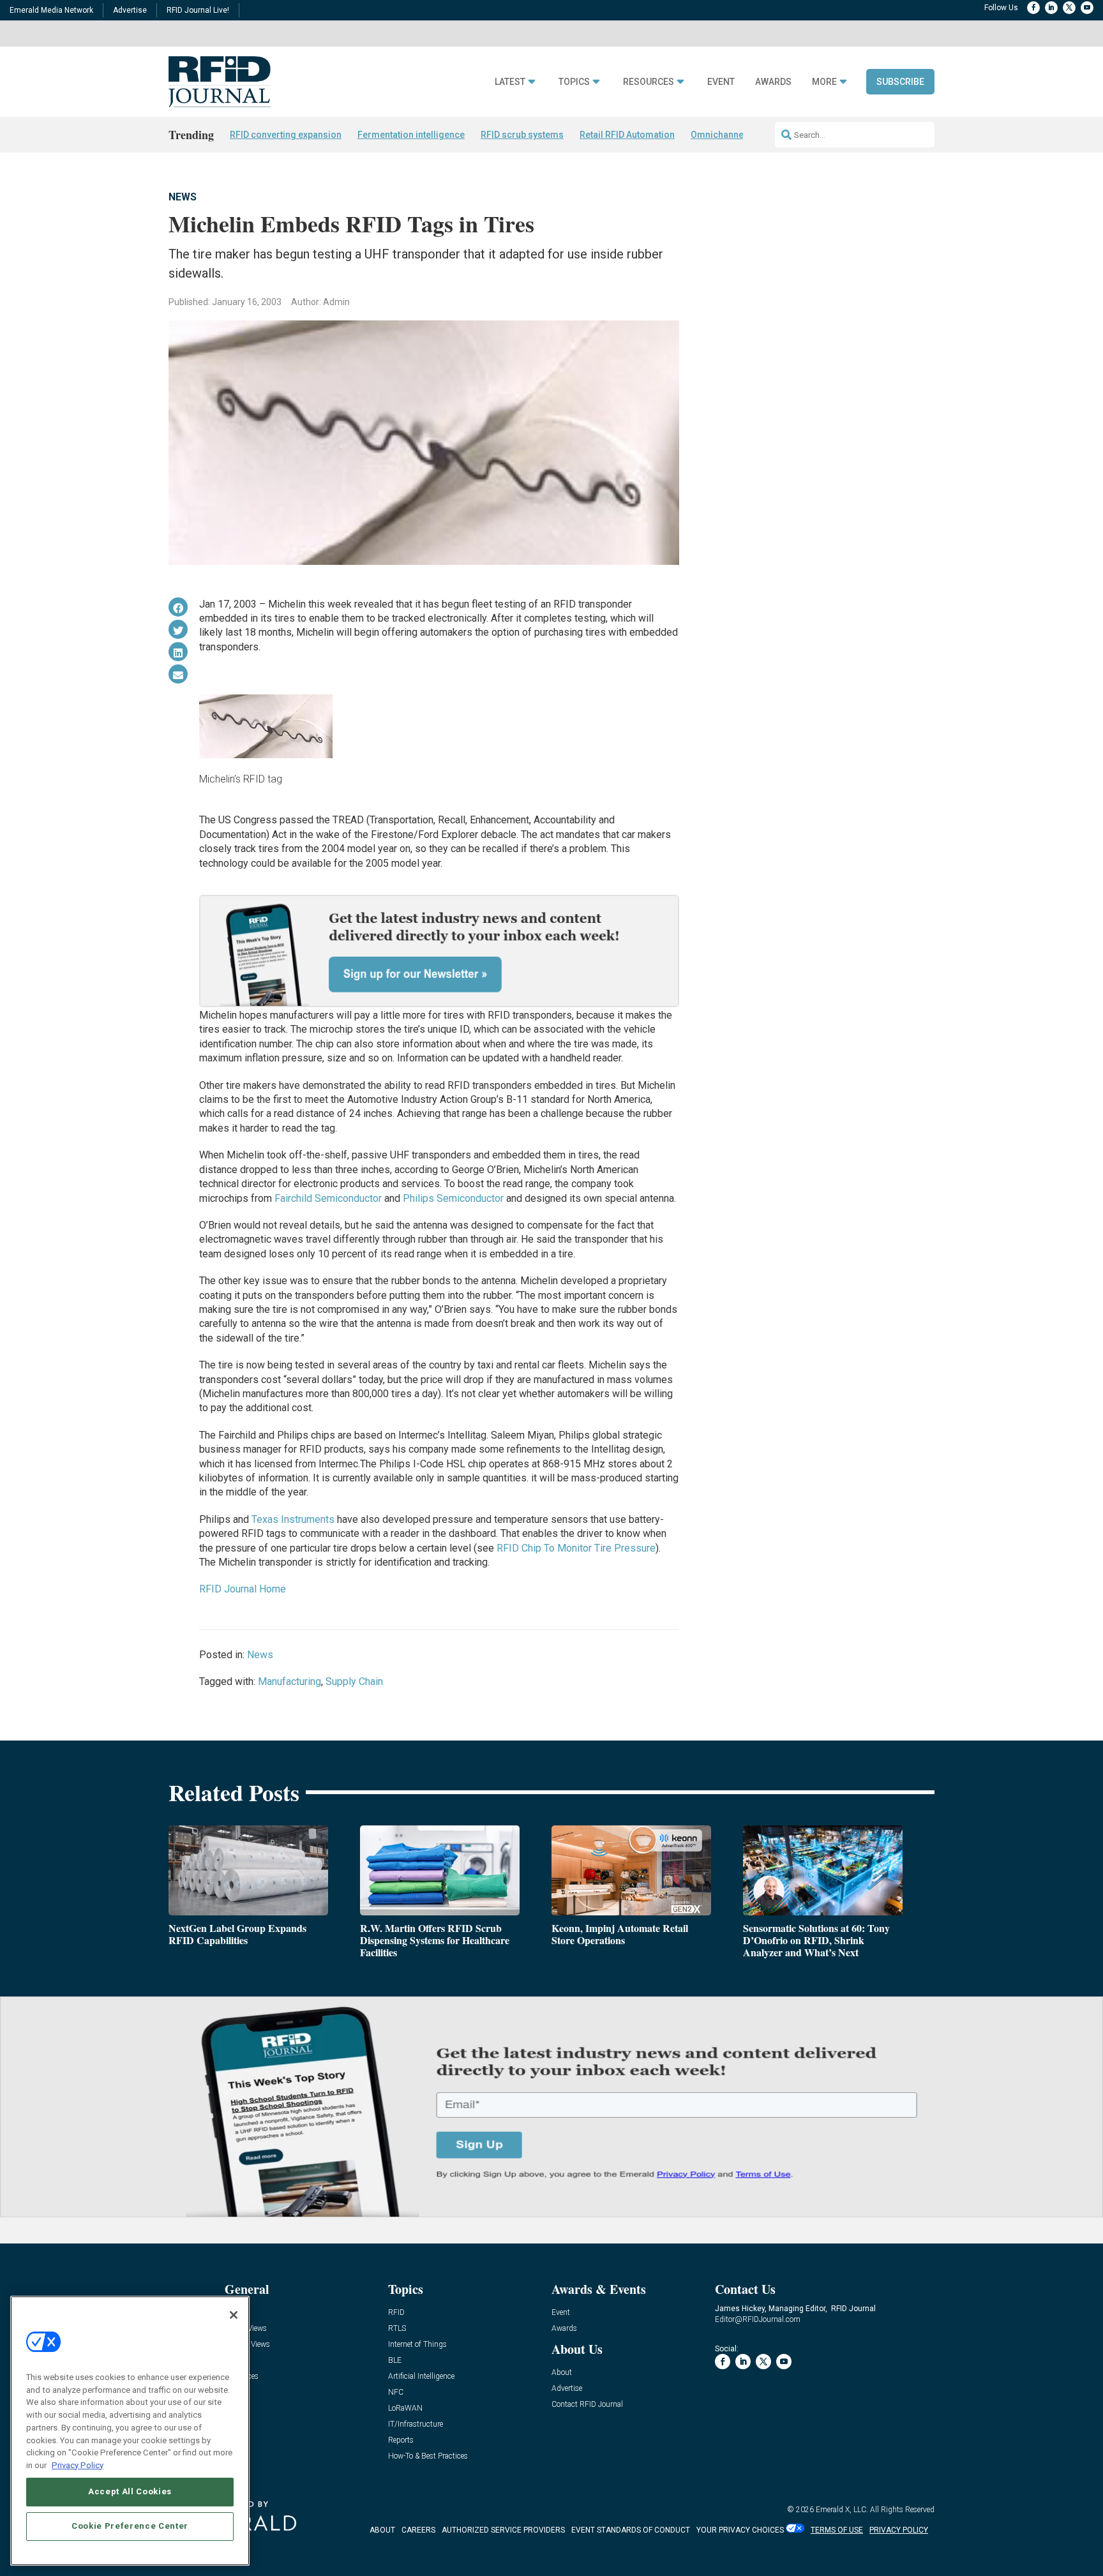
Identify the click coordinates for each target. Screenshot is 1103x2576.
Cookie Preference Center (130, 2526)
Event (721, 82)
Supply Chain (354, 1681)
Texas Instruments (293, 1519)
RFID (396, 2313)
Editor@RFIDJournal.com (758, 2319)
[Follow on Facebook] (1033, 8)
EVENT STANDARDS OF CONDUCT (631, 2530)
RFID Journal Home (243, 1589)
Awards (773, 82)
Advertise (130, 10)
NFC (396, 2393)
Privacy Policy (78, 2465)
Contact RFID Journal (587, 2405)
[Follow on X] (1069, 8)
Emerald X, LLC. (842, 2510)
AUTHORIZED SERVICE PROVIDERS (503, 2530)
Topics (574, 82)
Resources (649, 82)
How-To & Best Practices (428, 2456)
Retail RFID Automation (627, 135)
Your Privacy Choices (740, 2530)
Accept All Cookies (130, 2491)
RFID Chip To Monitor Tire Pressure (576, 1548)
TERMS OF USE (837, 2530)
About (562, 2373)
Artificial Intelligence (421, 2377)
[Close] (234, 2315)
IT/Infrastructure (416, 2424)
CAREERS (418, 2530)
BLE (395, 2361)
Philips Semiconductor (453, 1198)
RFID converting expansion (286, 135)
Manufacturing (289, 1681)
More (824, 82)
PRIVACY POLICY (899, 2530)
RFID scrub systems (522, 135)
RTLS (397, 2329)
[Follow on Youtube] (1087, 8)
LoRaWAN (405, 2408)
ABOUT (382, 2530)
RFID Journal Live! (198, 10)
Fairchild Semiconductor (328, 1198)
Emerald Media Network (51, 10)
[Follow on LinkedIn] (1051, 8)
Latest (510, 82)
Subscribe (900, 82)
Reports (401, 2440)
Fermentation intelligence (411, 135)
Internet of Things (417, 2345)
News (183, 197)
